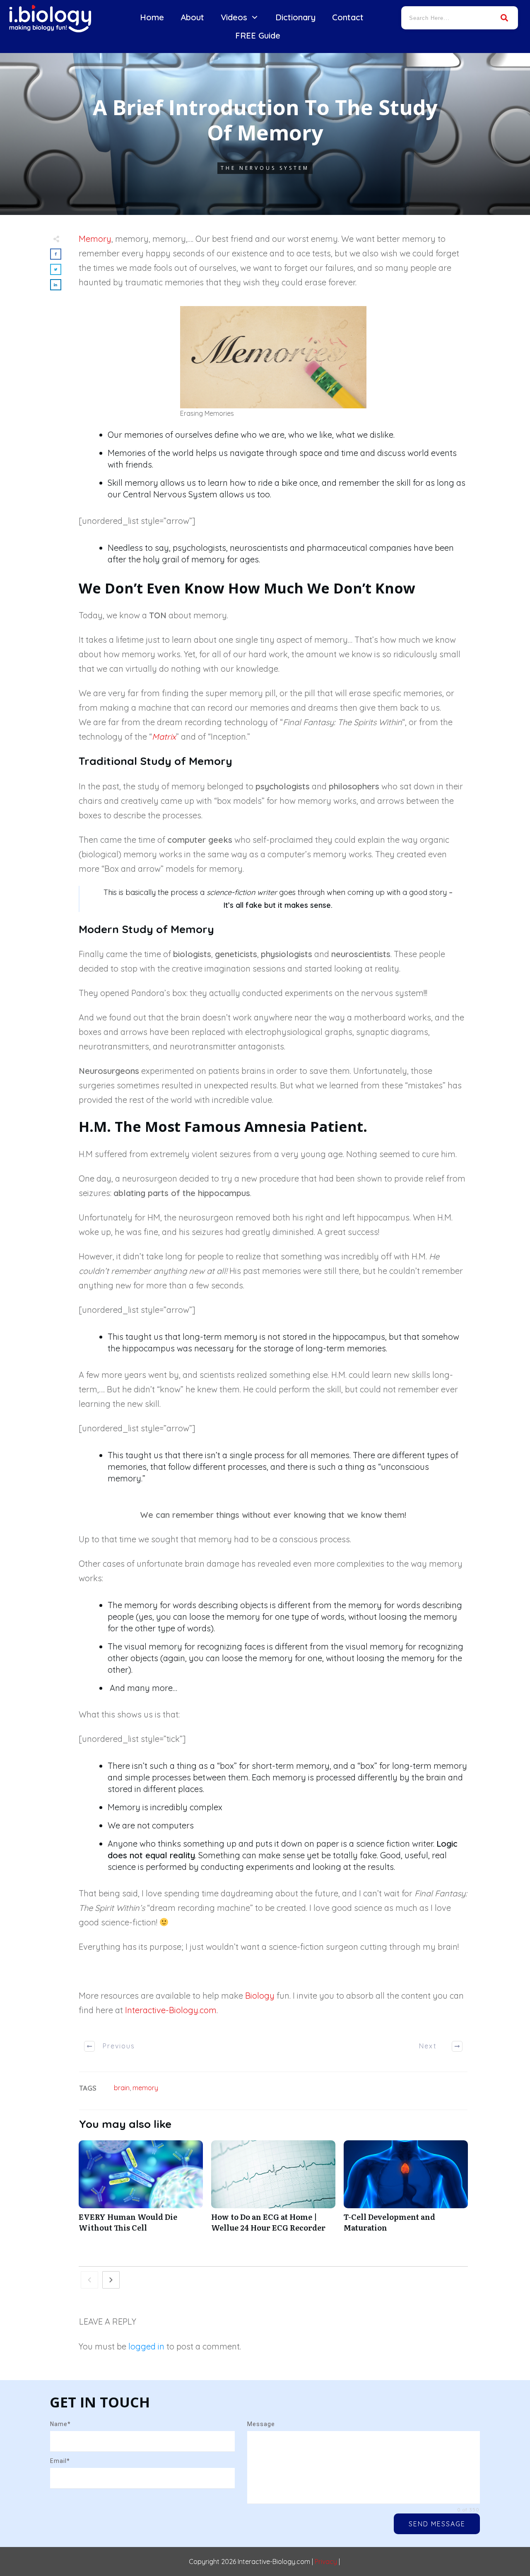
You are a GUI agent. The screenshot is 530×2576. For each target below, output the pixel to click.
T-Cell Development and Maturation (406, 2190)
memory (145, 2088)
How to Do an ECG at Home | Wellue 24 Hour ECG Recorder (273, 2190)
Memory (95, 239)
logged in (146, 2346)
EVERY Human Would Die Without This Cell (141, 2190)
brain (122, 2088)
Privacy (326, 2562)
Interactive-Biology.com (171, 2010)
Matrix (164, 737)
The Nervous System (265, 168)
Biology (260, 1996)
